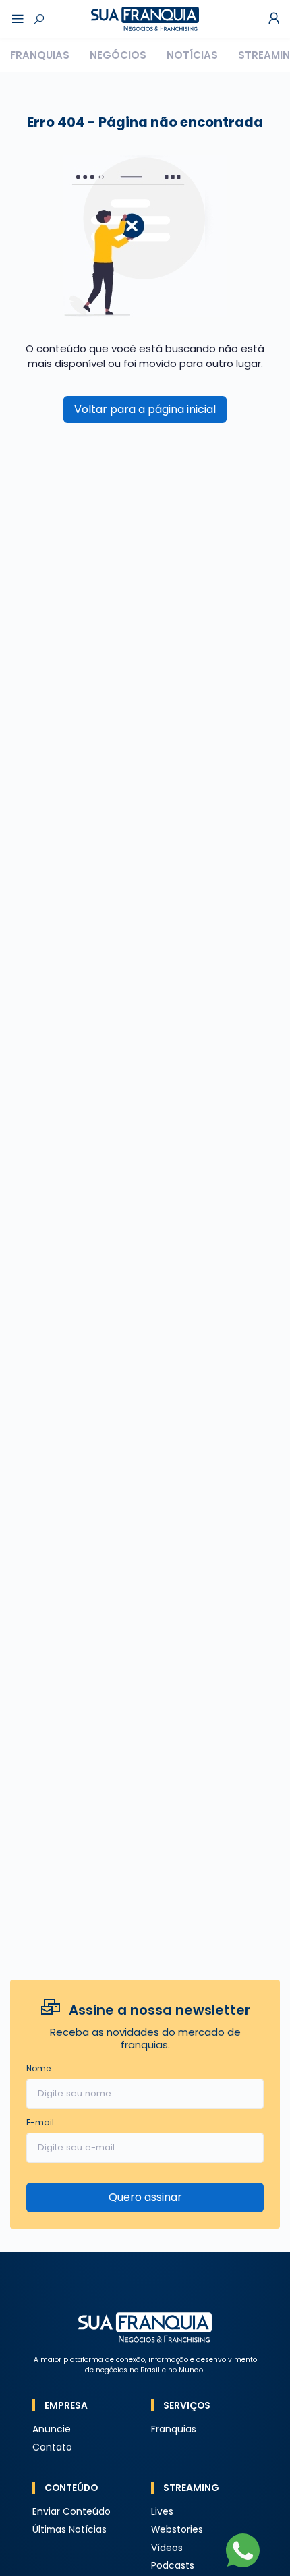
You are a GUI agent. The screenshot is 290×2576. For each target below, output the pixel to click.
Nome (38, 2068)
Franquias (40, 55)
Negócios (118, 55)
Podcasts (173, 2566)
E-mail (40, 2122)
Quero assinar (145, 2197)
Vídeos (167, 2548)
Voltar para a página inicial (145, 409)
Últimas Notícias (69, 2530)
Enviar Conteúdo (71, 2512)
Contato (52, 2447)
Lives (162, 2512)
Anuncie (52, 2429)
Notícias (192, 55)
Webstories (177, 2530)
